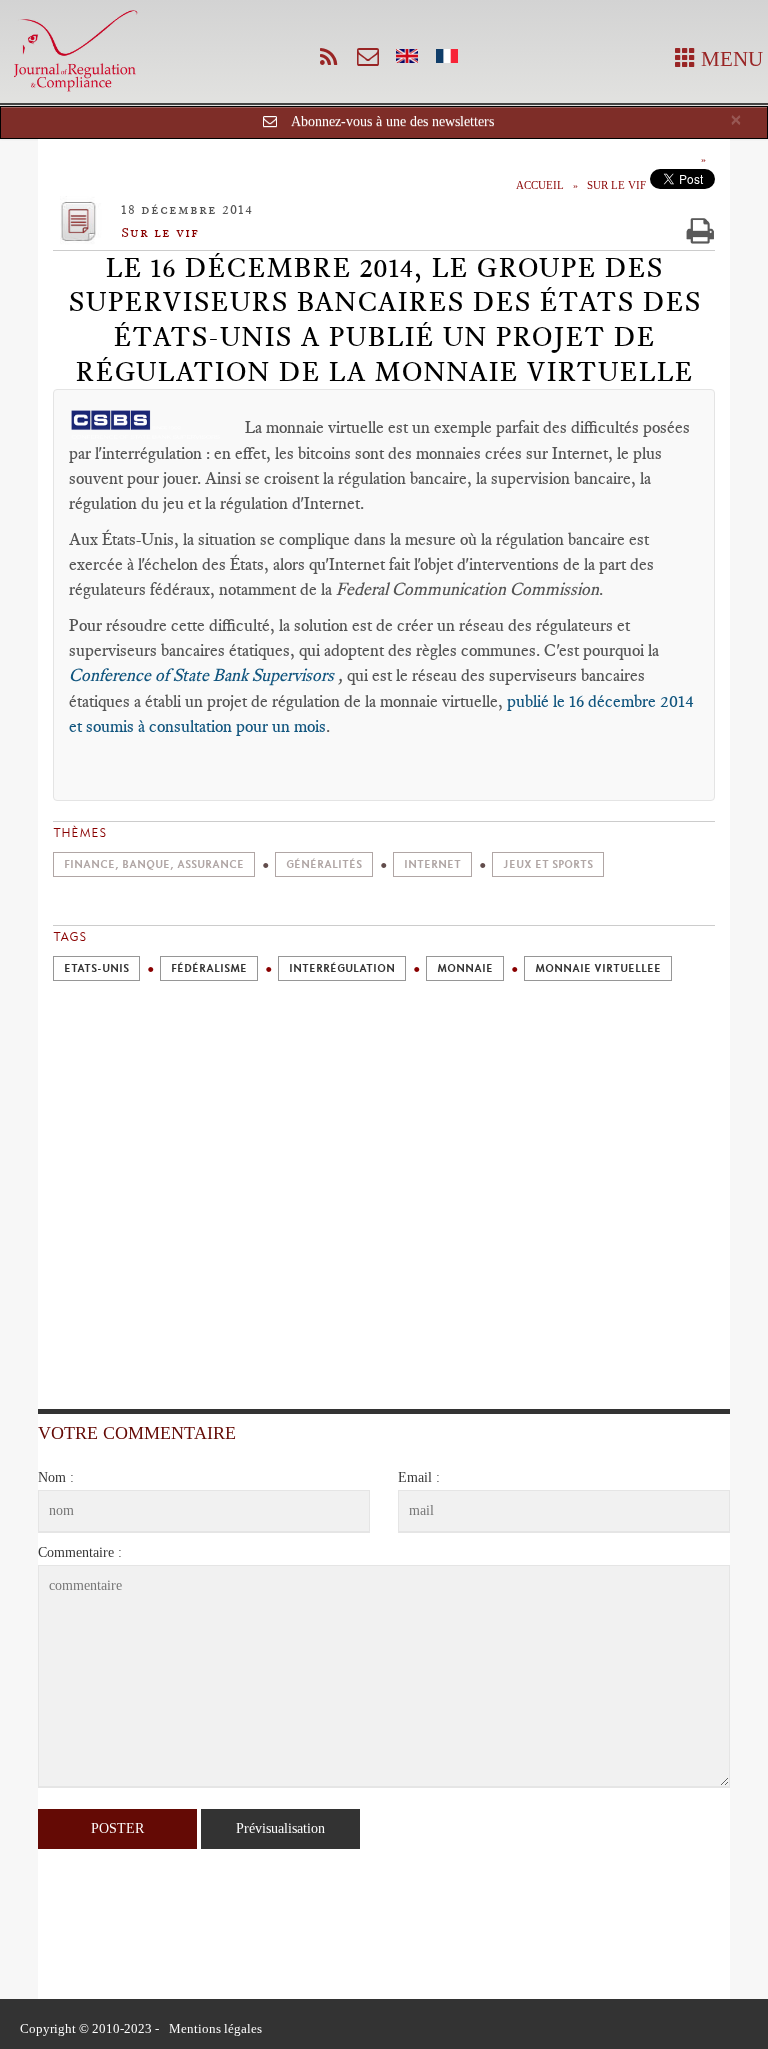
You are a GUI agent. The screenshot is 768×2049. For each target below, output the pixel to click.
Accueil (540, 185)
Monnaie (465, 968)
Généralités (324, 864)
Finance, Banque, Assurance (154, 864)
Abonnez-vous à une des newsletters (392, 121)
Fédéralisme (209, 968)
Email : (419, 1477)
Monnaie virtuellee (598, 968)
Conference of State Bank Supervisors (203, 675)
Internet (432, 864)
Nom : (56, 1477)
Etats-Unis (96, 968)
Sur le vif (616, 185)
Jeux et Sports (548, 864)
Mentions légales (215, 2028)
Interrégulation (342, 968)
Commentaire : (80, 1552)
